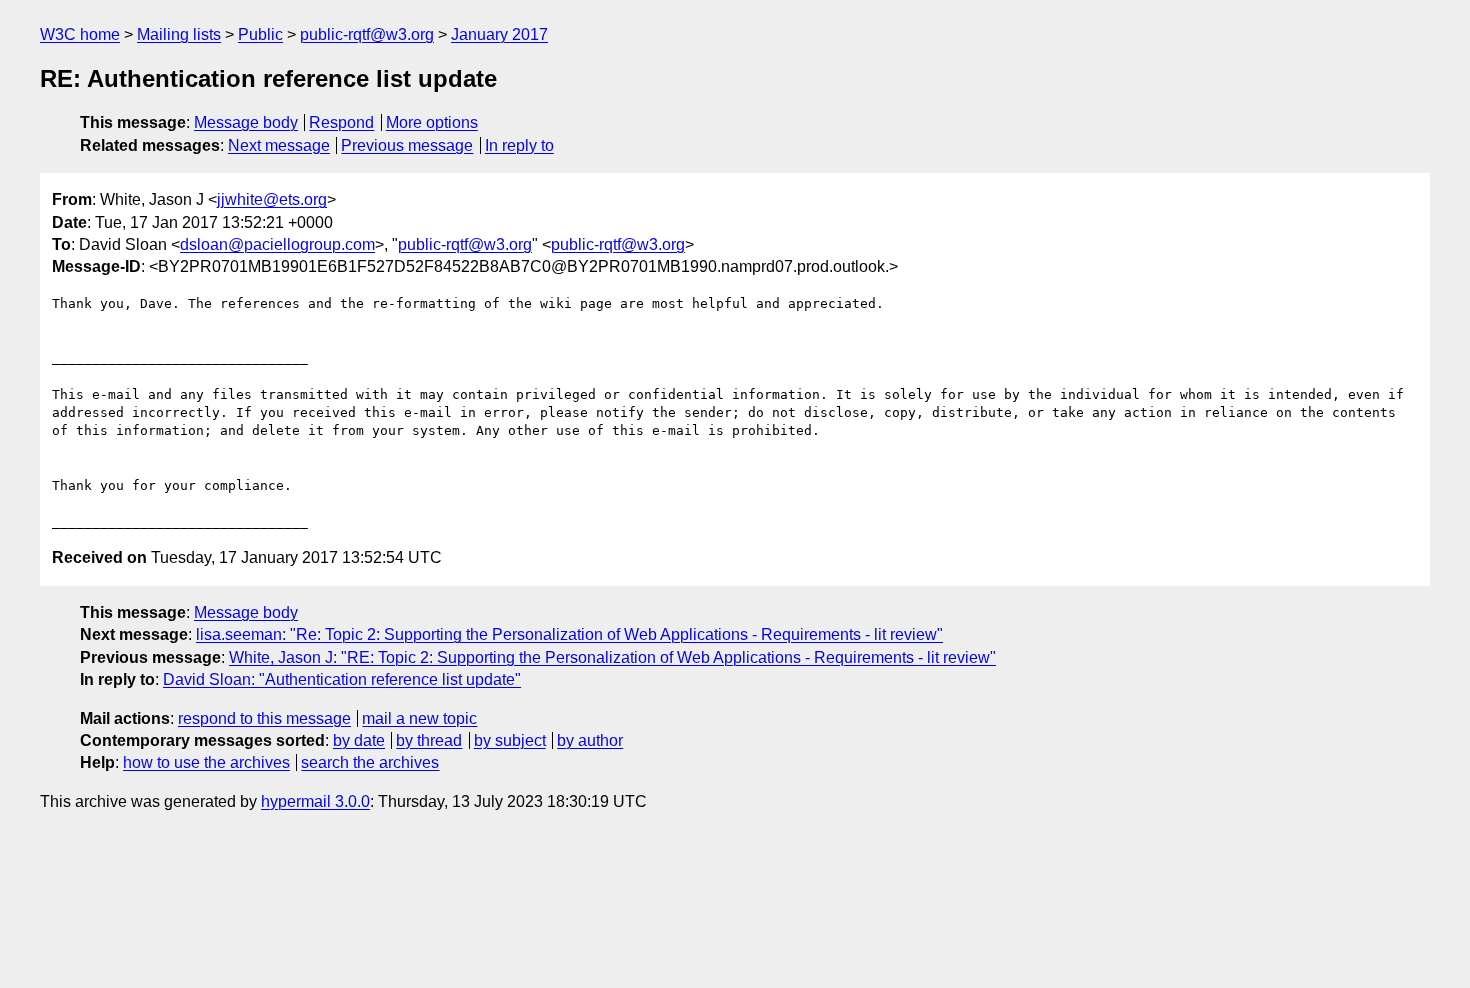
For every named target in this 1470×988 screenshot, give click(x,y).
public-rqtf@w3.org (367, 34)
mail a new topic (419, 718)
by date (359, 740)
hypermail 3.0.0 (315, 801)
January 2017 (499, 34)
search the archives (370, 762)
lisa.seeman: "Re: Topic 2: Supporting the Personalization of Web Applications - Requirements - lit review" (569, 634)
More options (432, 122)
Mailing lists (179, 34)
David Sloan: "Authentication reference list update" (342, 679)
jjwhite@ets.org (272, 199)
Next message (279, 145)
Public (260, 34)
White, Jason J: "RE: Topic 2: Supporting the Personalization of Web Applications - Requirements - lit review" (612, 657)
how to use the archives (206, 762)
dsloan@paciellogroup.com (277, 244)
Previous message (407, 145)
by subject (510, 740)
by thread (429, 740)
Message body (246, 122)
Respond (341, 122)
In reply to (519, 145)
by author (590, 740)
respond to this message (264, 718)
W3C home (80, 34)
